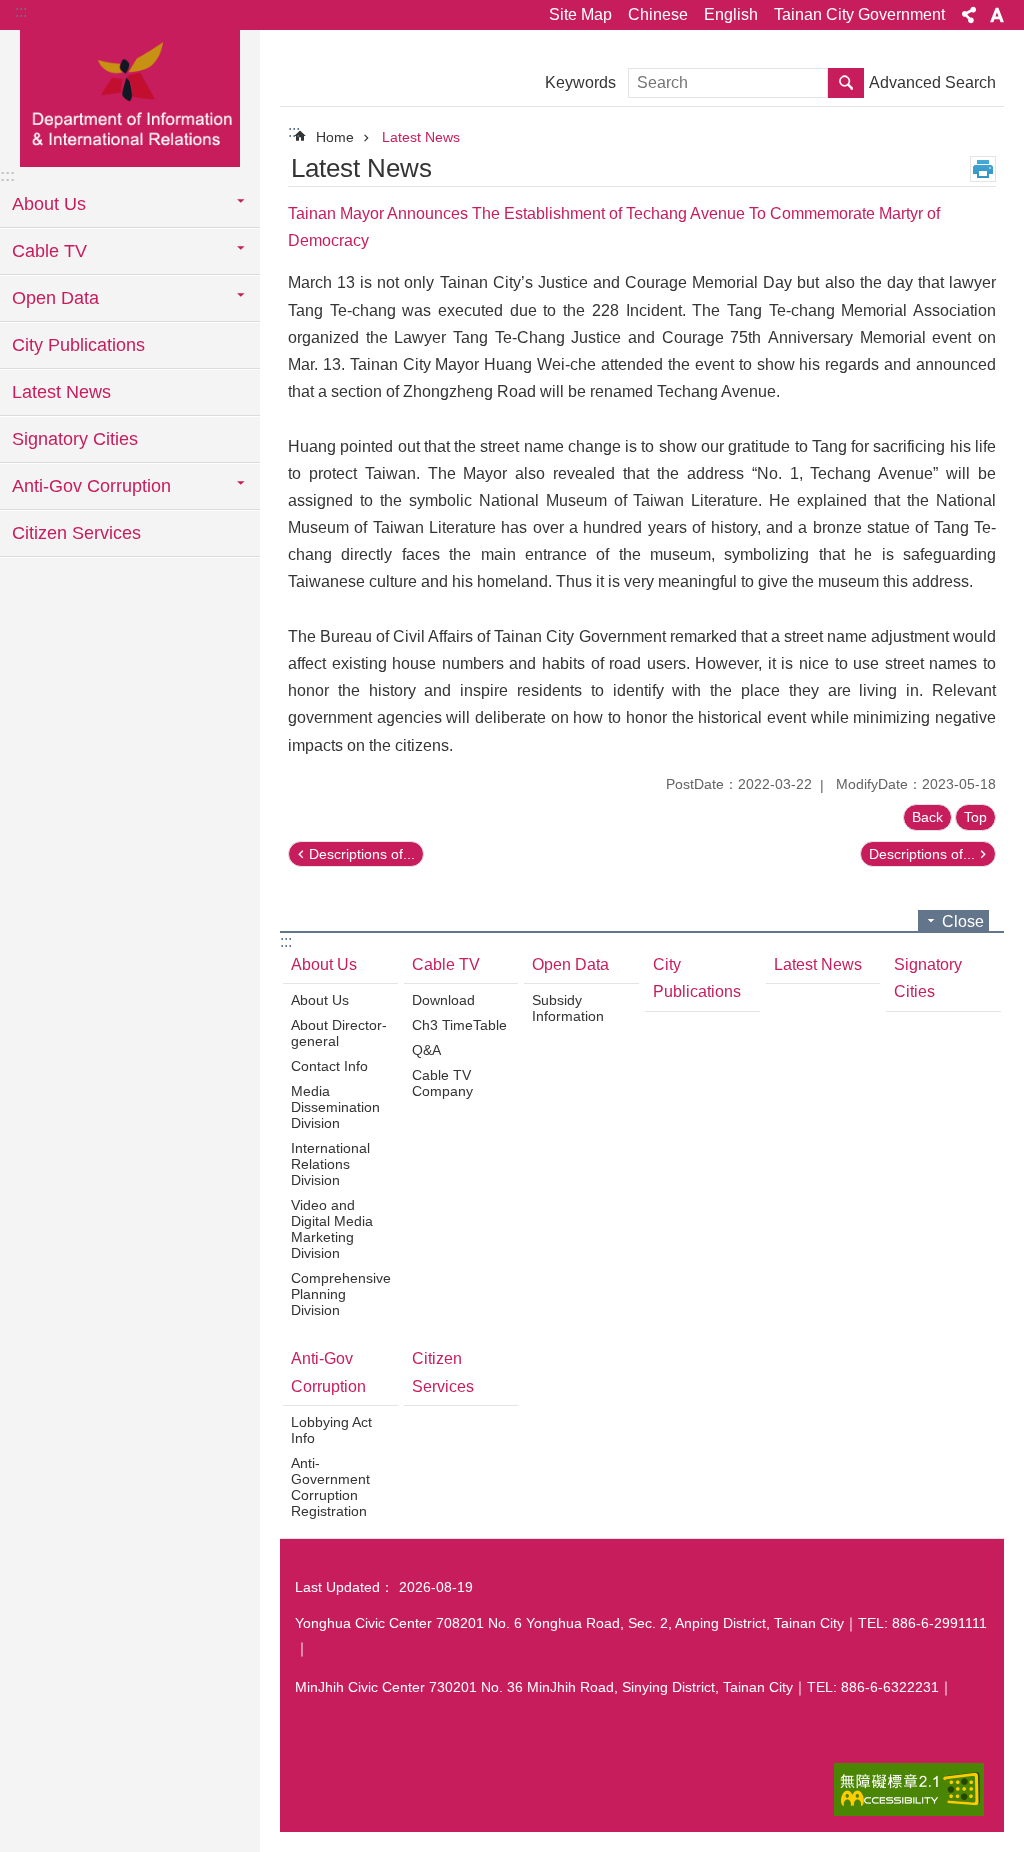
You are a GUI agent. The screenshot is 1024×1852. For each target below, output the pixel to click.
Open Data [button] (55, 298)
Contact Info (329, 1066)
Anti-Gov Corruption (328, 1372)
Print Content (983, 169)
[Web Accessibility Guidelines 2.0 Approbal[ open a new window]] (909, 1789)
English (731, 14)
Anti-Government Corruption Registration (330, 1487)
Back (927, 817)
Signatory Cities (75, 439)
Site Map (580, 14)
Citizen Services (76, 533)
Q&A (426, 1050)
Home (335, 137)
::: (21, 11)
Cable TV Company (442, 1083)
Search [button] (846, 83)
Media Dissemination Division (335, 1107)
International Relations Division (330, 1164)
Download (443, 1000)
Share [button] (969, 15)
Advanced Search (932, 82)
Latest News (61, 392)
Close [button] (963, 921)
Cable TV (446, 964)
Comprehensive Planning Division (341, 1294)
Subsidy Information (568, 1008)
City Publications (78, 345)
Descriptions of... (362, 854)
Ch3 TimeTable (459, 1025)
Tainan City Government (859, 14)
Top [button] (975, 817)
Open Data (570, 964)
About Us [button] (49, 204)
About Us (324, 964)
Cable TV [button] (49, 251)
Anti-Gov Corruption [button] (91, 486)
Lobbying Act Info (331, 1430)
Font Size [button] (997, 15)
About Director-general (339, 1033)
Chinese (658, 14)
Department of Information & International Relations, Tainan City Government (130, 97)
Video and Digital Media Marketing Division (332, 1229)
